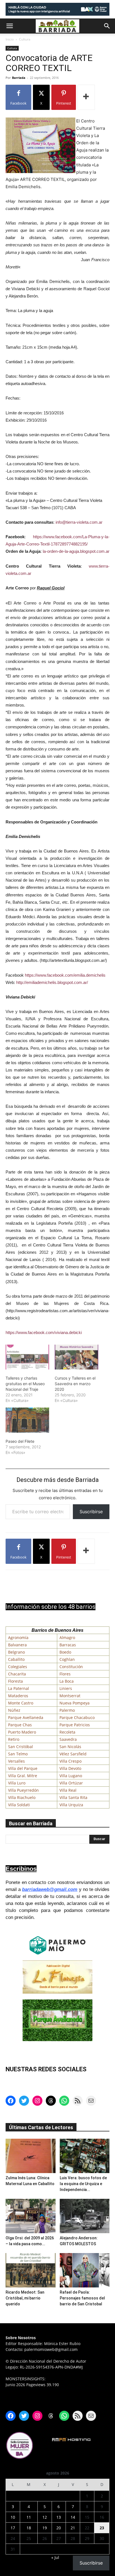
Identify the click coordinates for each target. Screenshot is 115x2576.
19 (45, 2528)
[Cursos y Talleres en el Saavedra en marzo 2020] (76, 1357)
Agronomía (18, 1638)
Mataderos (18, 1696)
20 (59, 2528)
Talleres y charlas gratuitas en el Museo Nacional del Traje (25, 1384)
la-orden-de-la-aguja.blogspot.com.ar (76, 551)
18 (29, 2528)
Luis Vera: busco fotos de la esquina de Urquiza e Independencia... (83, 2184)
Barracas (68, 1645)
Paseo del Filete (20, 1441)
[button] (9, 26)
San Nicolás (70, 1747)
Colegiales (18, 1667)
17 (13, 2528)
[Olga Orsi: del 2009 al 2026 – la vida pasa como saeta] (31, 2216)
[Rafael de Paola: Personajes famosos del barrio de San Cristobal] (85, 2270)
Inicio (10, 39)
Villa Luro (17, 1783)
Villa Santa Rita (73, 1797)
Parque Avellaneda (26, 1717)
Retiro (14, 1739)
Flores (65, 1674)
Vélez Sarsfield (73, 1754)
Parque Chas (20, 1725)
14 (73, 2517)
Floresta (15, 1681)
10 (13, 2517)
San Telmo (18, 1754)
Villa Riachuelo (22, 1797)
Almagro (67, 1638)
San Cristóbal (21, 1747)
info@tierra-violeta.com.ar (79, 522)
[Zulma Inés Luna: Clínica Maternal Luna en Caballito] (31, 2156)
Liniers (66, 1688)
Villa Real (68, 1790)
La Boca (67, 1681)
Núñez (14, 1710)
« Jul (55, 2557)
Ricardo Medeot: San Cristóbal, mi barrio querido (25, 2298)
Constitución (71, 1667)
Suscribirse (91, 1512)
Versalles (16, 1761)
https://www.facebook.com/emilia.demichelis (65, 975)
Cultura (25, 39)
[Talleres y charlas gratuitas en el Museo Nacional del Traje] (27, 1357)
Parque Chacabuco (77, 1717)
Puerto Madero (22, 1732)
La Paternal (19, 1688)
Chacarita (17, 1674)
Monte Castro (21, 1703)
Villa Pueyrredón (23, 1790)
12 (45, 2517)
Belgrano (16, 1652)
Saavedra (68, 1739)
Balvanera (17, 1645)
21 (73, 2528)
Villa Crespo (70, 1761)
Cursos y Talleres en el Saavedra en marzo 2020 (75, 1384)
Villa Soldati (19, 1805)
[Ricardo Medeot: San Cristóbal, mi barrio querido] (31, 2270)
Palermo (67, 1710)
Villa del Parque (23, 1768)
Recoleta (67, 1732)
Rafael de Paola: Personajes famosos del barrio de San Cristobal (82, 2298)
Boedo (65, 1652)
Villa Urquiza (71, 1805)
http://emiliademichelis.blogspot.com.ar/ (52, 982)
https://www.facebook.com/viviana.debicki (44, 1332)
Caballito (16, 1659)
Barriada (19, 78)
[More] (86, 97)
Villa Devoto (70, 1768)
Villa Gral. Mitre (23, 1776)
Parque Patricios (75, 1725)
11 (29, 2517)
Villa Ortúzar (71, 1783)
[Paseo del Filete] (27, 1420)
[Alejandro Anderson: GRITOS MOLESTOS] (85, 2216)
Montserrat (70, 1696)
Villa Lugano (71, 1776)
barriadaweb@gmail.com (50, 1889)
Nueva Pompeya (75, 1703)
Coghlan (67, 1659)
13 (59, 2517)
